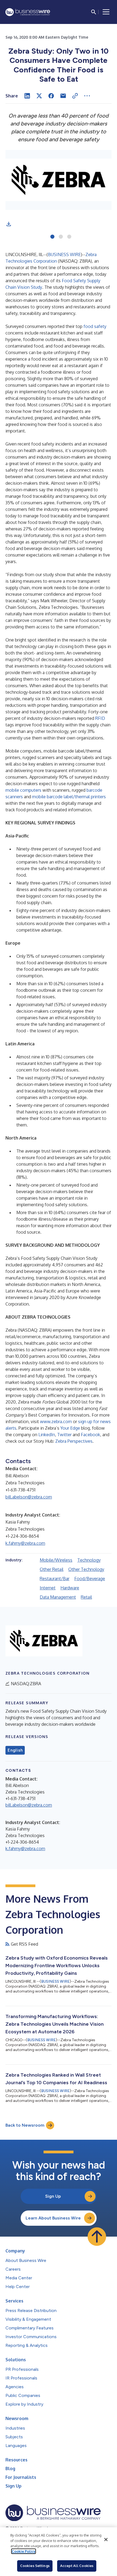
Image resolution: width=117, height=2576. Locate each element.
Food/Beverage (90, 1579)
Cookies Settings (35, 2566)
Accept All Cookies (77, 2566)
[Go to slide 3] (69, 237)
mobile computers (23, 790)
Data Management (58, 1597)
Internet (48, 1588)
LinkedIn (47, 1435)
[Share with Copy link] (75, 96)
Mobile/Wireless (56, 1560)
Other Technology (86, 1569)
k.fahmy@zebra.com (25, 1543)
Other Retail (52, 1569)
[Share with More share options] (87, 96)
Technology (89, 1560)
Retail (86, 1597)
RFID (100, 718)
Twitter (64, 1435)
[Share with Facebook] (51, 96)
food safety (95, 326)
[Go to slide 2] (61, 237)
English (15, 1750)
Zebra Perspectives (74, 1441)
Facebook (90, 1435)
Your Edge (70, 1428)
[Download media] (9, 224)
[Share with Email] (63, 96)
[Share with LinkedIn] (27, 96)
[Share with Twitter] (39, 96)
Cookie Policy (24, 2551)
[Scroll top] (97, 2237)
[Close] (106, 2540)
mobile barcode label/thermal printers (69, 797)
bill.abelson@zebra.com (29, 1497)
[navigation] (106, 12)
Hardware (70, 1588)
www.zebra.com (56, 1421)
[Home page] (28, 12)
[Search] (94, 12)
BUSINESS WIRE (64, 254)
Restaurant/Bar (55, 1579)
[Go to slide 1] (52, 237)
